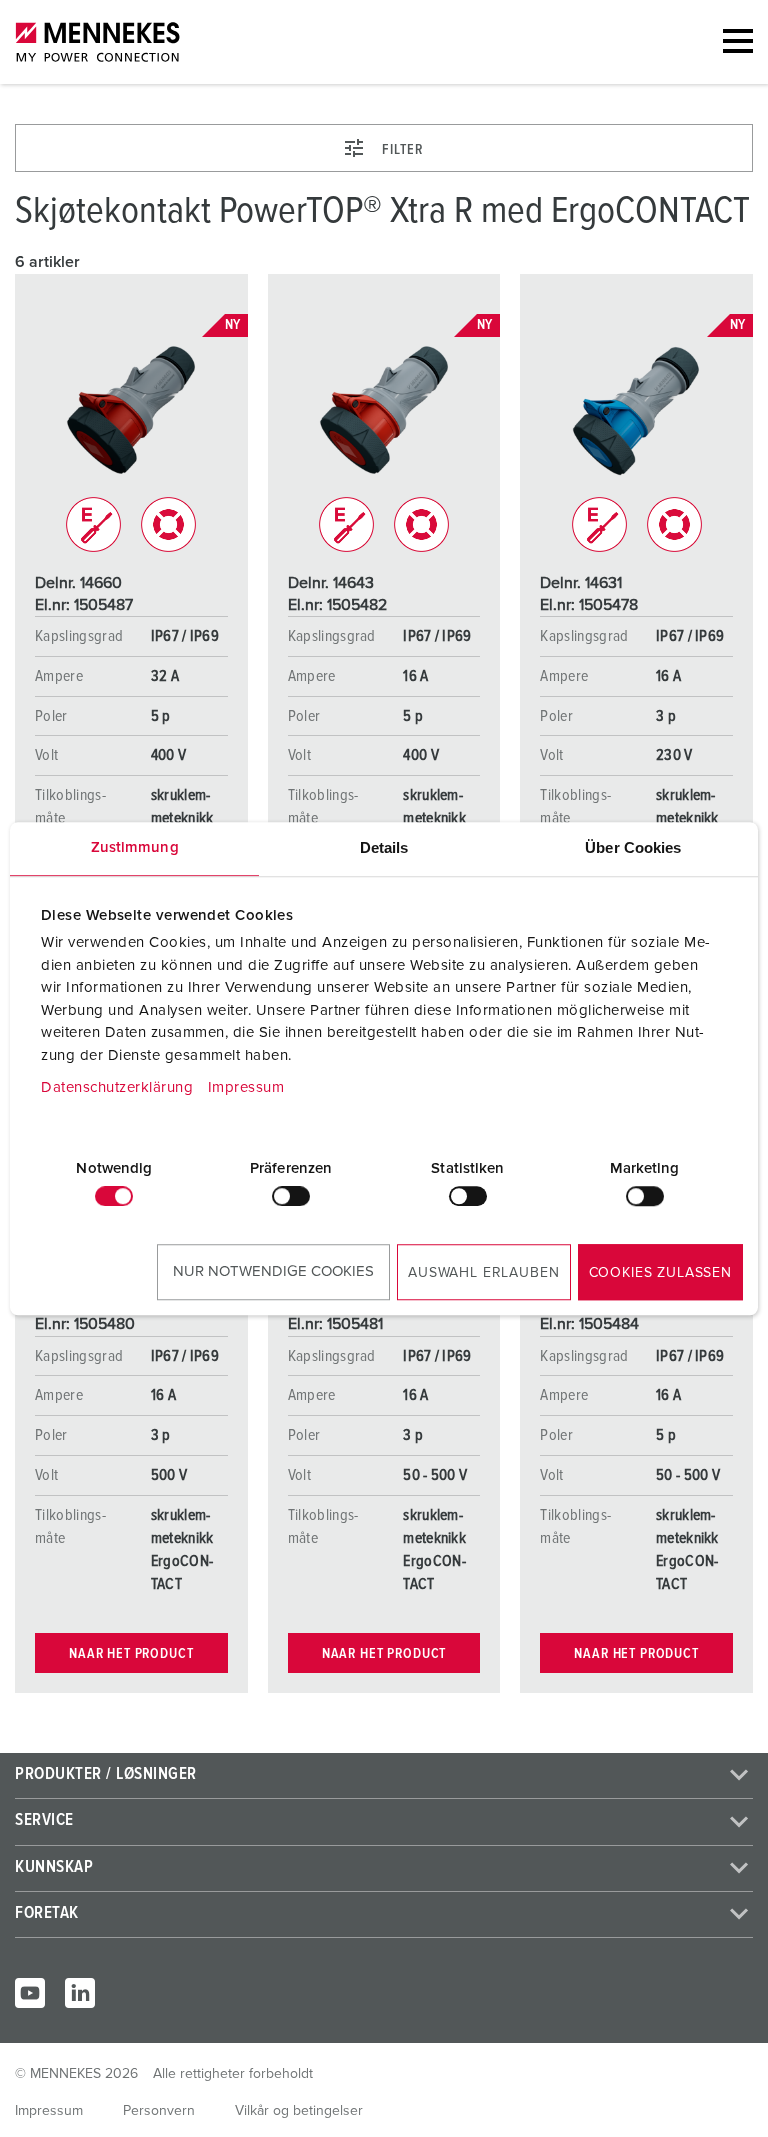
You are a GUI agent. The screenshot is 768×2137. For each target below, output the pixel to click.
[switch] (291, 1196)
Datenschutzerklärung (117, 1087)
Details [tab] (384, 847)
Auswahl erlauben (483, 1273)
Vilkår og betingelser (299, 2111)
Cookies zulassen (660, 1273)
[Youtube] (30, 1993)
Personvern (159, 2111)
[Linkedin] (80, 1993)
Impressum (246, 1087)
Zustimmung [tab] (135, 847)
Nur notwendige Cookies (273, 1271)
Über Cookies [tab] (633, 847)
